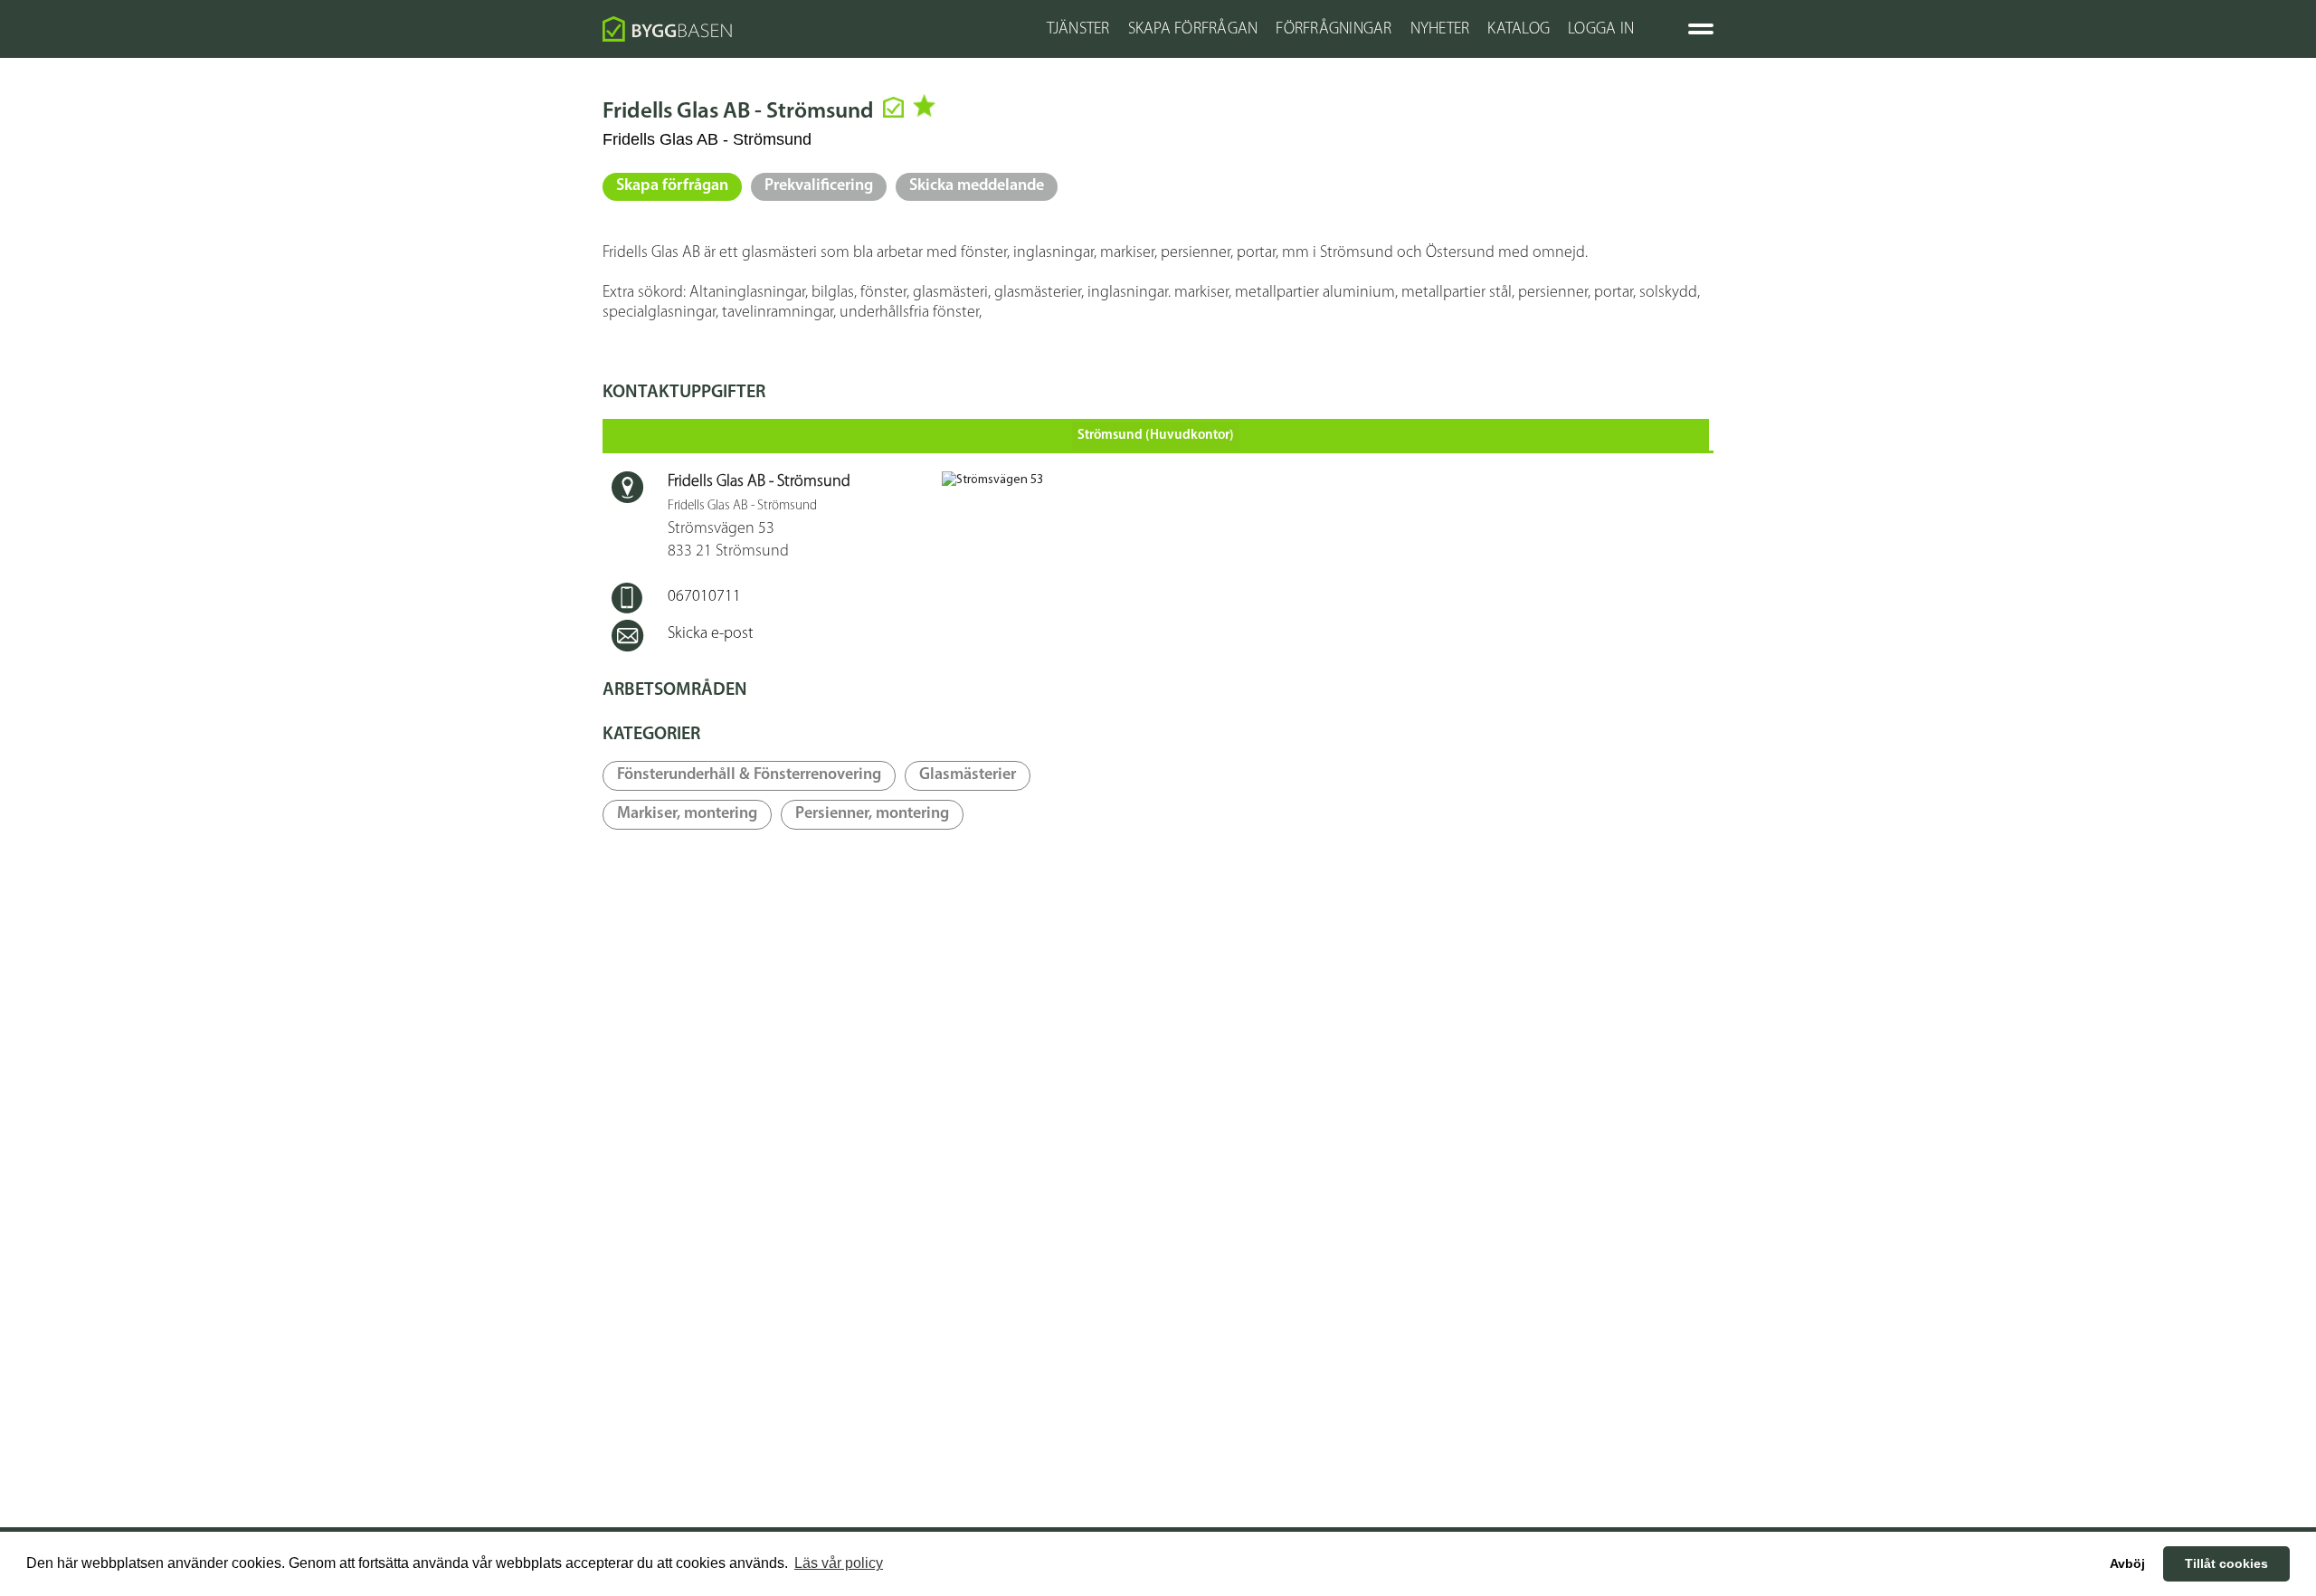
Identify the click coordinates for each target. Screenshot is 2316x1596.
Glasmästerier (968, 775)
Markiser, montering (687, 814)
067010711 (704, 597)
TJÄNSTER (1078, 30)
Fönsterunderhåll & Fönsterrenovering (749, 775)
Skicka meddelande (977, 186)
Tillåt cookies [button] (2226, 1563)
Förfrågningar (1334, 30)
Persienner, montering (872, 814)
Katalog (1519, 30)
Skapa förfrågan (672, 186)
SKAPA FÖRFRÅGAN (1193, 30)
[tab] (1156, 435)
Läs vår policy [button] (839, 1563)
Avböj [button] (2127, 1563)
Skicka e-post (711, 634)
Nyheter (1440, 30)
